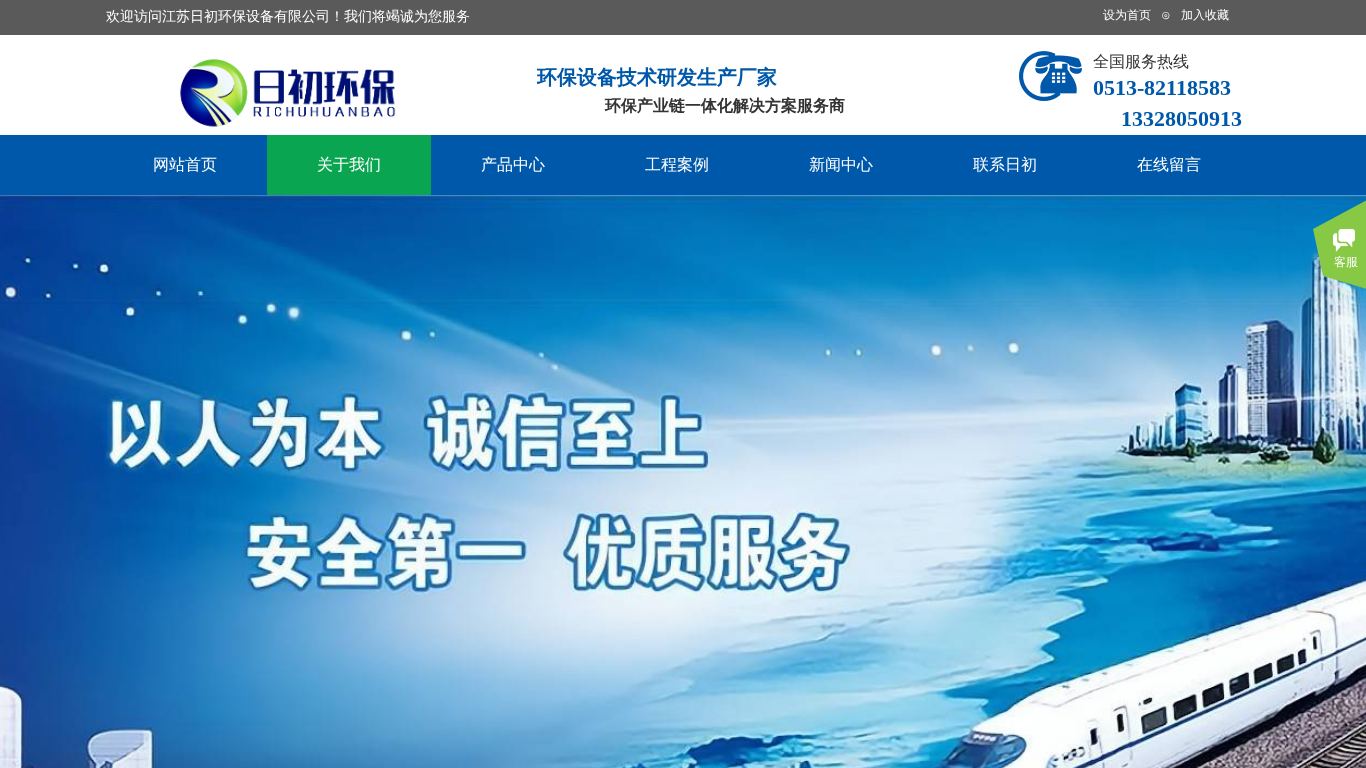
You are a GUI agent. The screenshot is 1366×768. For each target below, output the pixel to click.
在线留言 (1169, 164)
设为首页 (1127, 15)
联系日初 (1005, 164)
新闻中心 (841, 164)
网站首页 (185, 164)
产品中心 (513, 164)
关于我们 (349, 164)
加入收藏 (1205, 15)
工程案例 (677, 164)
